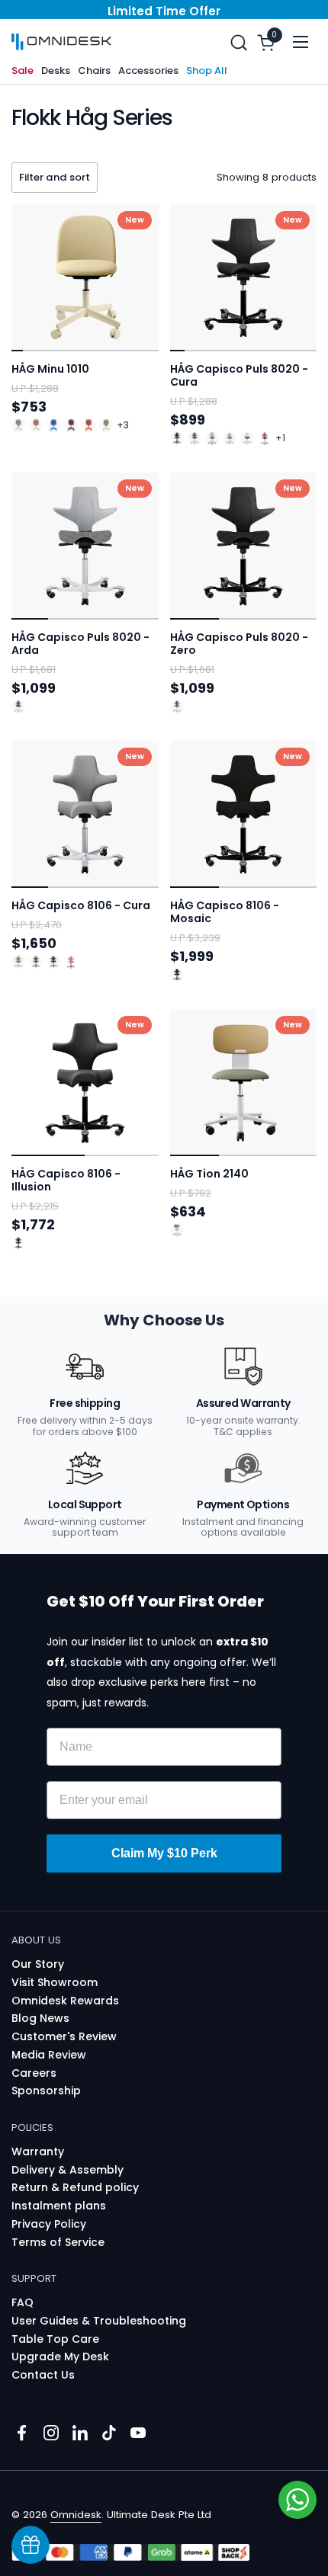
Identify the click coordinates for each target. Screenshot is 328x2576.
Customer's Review (64, 2036)
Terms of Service (58, 2242)
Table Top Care (55, 2339)
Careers (34, 2073)
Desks (56, 70)
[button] (238, 42)
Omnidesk (76, 2515)
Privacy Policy (49, 2224)
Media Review (49, 2055)
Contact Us (43, 2375)
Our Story (38, 1964)
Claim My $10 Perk (164, 1853)
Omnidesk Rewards (65, 2001)
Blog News (40, 2018)
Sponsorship (46, 2091)
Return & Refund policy (75, 2187)
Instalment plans (59, 2206)
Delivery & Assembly (68, 2170)
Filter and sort (55, 177)
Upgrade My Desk (60, 2357)
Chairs (94, 70)
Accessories (148, 70)
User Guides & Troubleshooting (99, 2321)
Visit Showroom (55, 1982)
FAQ (23, 2302)
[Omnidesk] (61, 42)
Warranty (38, 2151)
